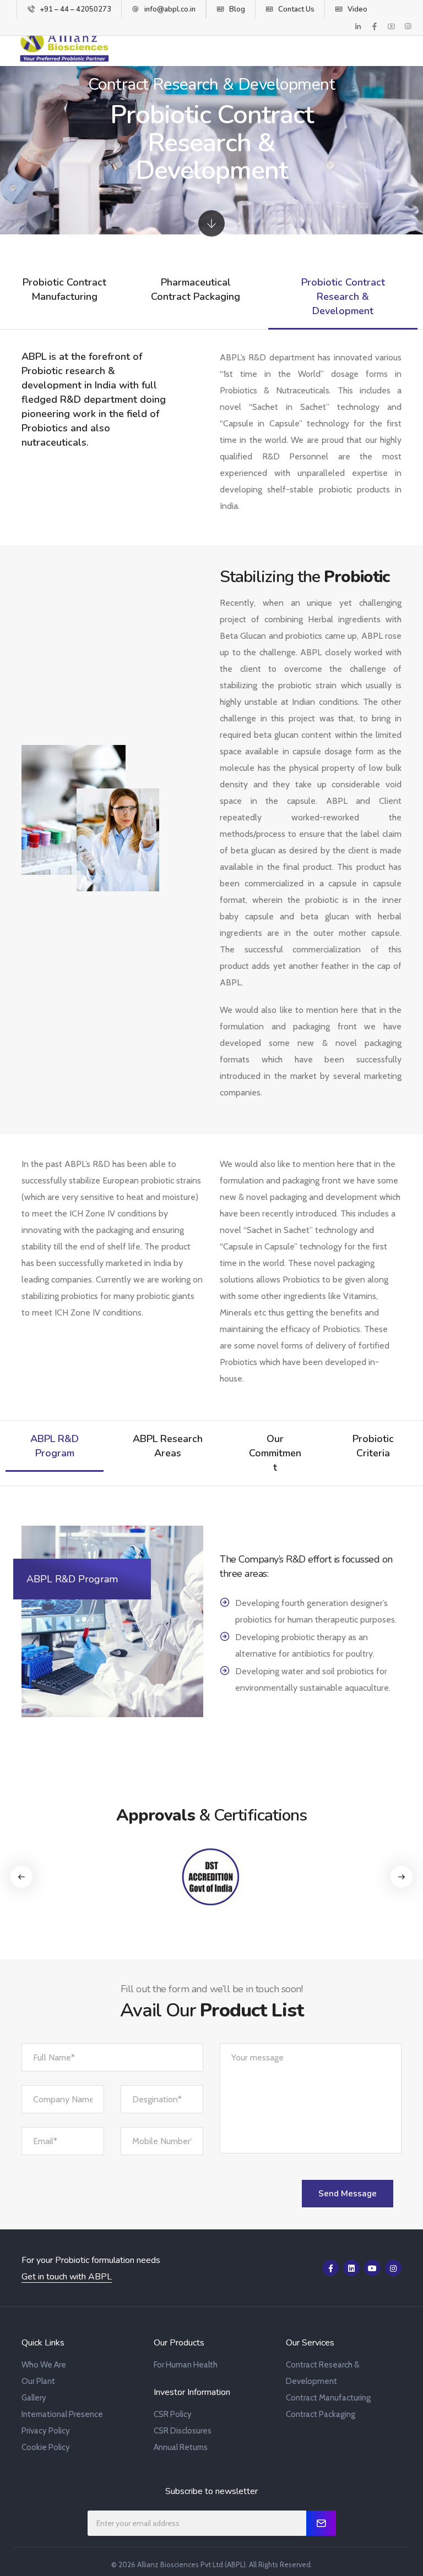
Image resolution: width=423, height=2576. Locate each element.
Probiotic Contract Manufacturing (64, 289)
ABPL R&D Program (55, 1446)
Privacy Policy (46, 2431)
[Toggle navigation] (400, 47)
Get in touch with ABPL (67, 2277)
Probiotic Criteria (373, 1446)
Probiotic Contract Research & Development (343, 297)
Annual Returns (181, 2447)
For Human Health (186, 2365)
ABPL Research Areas (168, 1446)
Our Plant (38, 2381)
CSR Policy (173, 2414)
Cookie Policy (46, 2447)
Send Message (348, 2194)
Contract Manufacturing (328, 2398)
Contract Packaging (321, 2414)
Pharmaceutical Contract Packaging (196, 289)
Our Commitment (275, 1453)
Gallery (34, 2398)
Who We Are (44, 2365)
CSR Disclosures (183, 2431)
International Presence (62, 2414)
